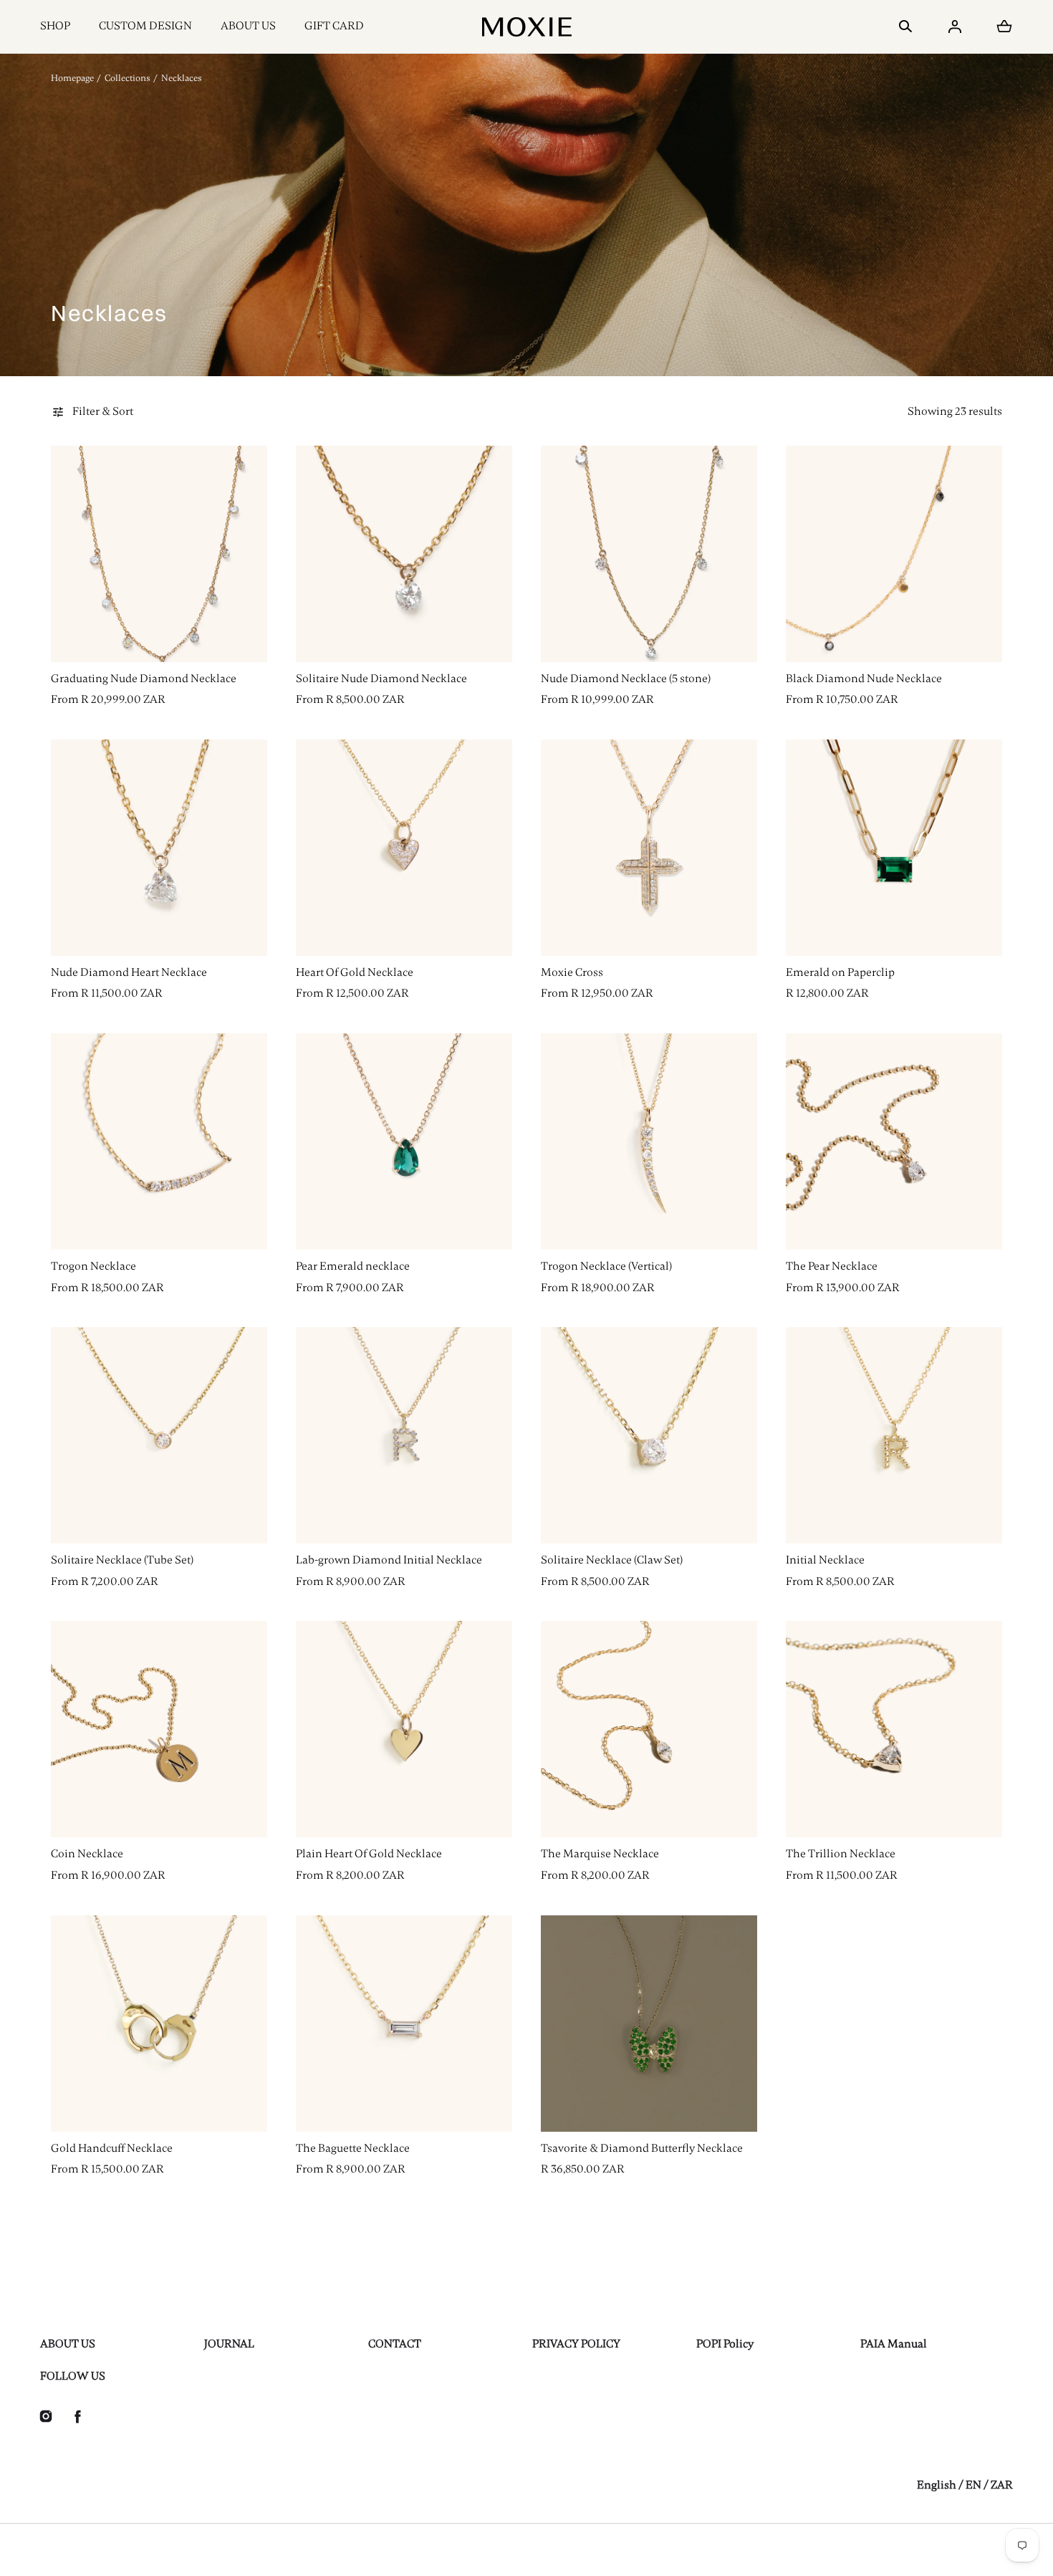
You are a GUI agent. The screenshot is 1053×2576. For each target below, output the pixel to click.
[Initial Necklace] (894, 1435)
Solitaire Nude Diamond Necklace (381, 679)
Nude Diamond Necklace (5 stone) (626, 679)
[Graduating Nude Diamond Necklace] (159, 554)
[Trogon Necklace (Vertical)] (649, 1141)
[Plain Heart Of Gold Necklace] (404, 1729)
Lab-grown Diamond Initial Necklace (389, 1560)
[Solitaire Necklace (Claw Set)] (649, 1435)
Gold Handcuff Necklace (112, 2148)
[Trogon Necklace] (159, 1141)
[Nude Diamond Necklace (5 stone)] (649, 554)
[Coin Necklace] (159, 1729)
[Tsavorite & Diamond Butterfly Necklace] (649, 2024)
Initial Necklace (825, 1560)
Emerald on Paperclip (840, 972)
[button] (905, 27)
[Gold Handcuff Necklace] (159, 2024)
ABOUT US (248, 26)
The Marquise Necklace (600, 1854)
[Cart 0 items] (1004, 27)
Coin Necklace (87, 1854)
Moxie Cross (572, 972)
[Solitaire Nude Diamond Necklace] (404, 554)
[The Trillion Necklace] (894, 1729)
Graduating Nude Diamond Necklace (144, 679)
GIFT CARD (334, 26)
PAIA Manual (894, 2344)
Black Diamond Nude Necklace (864, 679)
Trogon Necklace (93, 1266)
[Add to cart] (241, 636)
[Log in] (955, 27)
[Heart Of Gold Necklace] (404, 848)
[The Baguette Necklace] (404, 2024)
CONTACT (395, 2344)
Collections (128, 78)
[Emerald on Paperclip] (894, 848)
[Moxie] (527, 27)
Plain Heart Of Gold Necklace (369, 1854)
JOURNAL (229, 2344)
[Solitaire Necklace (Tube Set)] (159, 1435)
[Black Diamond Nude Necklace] (894, 554)
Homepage (72, 78)
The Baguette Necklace (353, 2148)
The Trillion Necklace (841, 1854)
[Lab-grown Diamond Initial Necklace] (404, 1435)
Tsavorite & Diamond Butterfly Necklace (642, 2148)
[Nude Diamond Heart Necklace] (159, 848)
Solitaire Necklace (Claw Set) (612, 1560)
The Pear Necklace (832, 1266)
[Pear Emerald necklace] (404, 1141)
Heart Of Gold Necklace (355, 972)
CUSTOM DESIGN (145, 26)
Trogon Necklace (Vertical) (606, 1266)
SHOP (55, 26)
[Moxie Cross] (649, 848)
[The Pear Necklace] (894, 1141)
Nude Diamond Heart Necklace (129, 972)
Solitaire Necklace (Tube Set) (122, 1560)
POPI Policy (725, 2344)
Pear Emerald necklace (353, 1266)
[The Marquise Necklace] (649, 1729)
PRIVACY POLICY (576, 2344)
